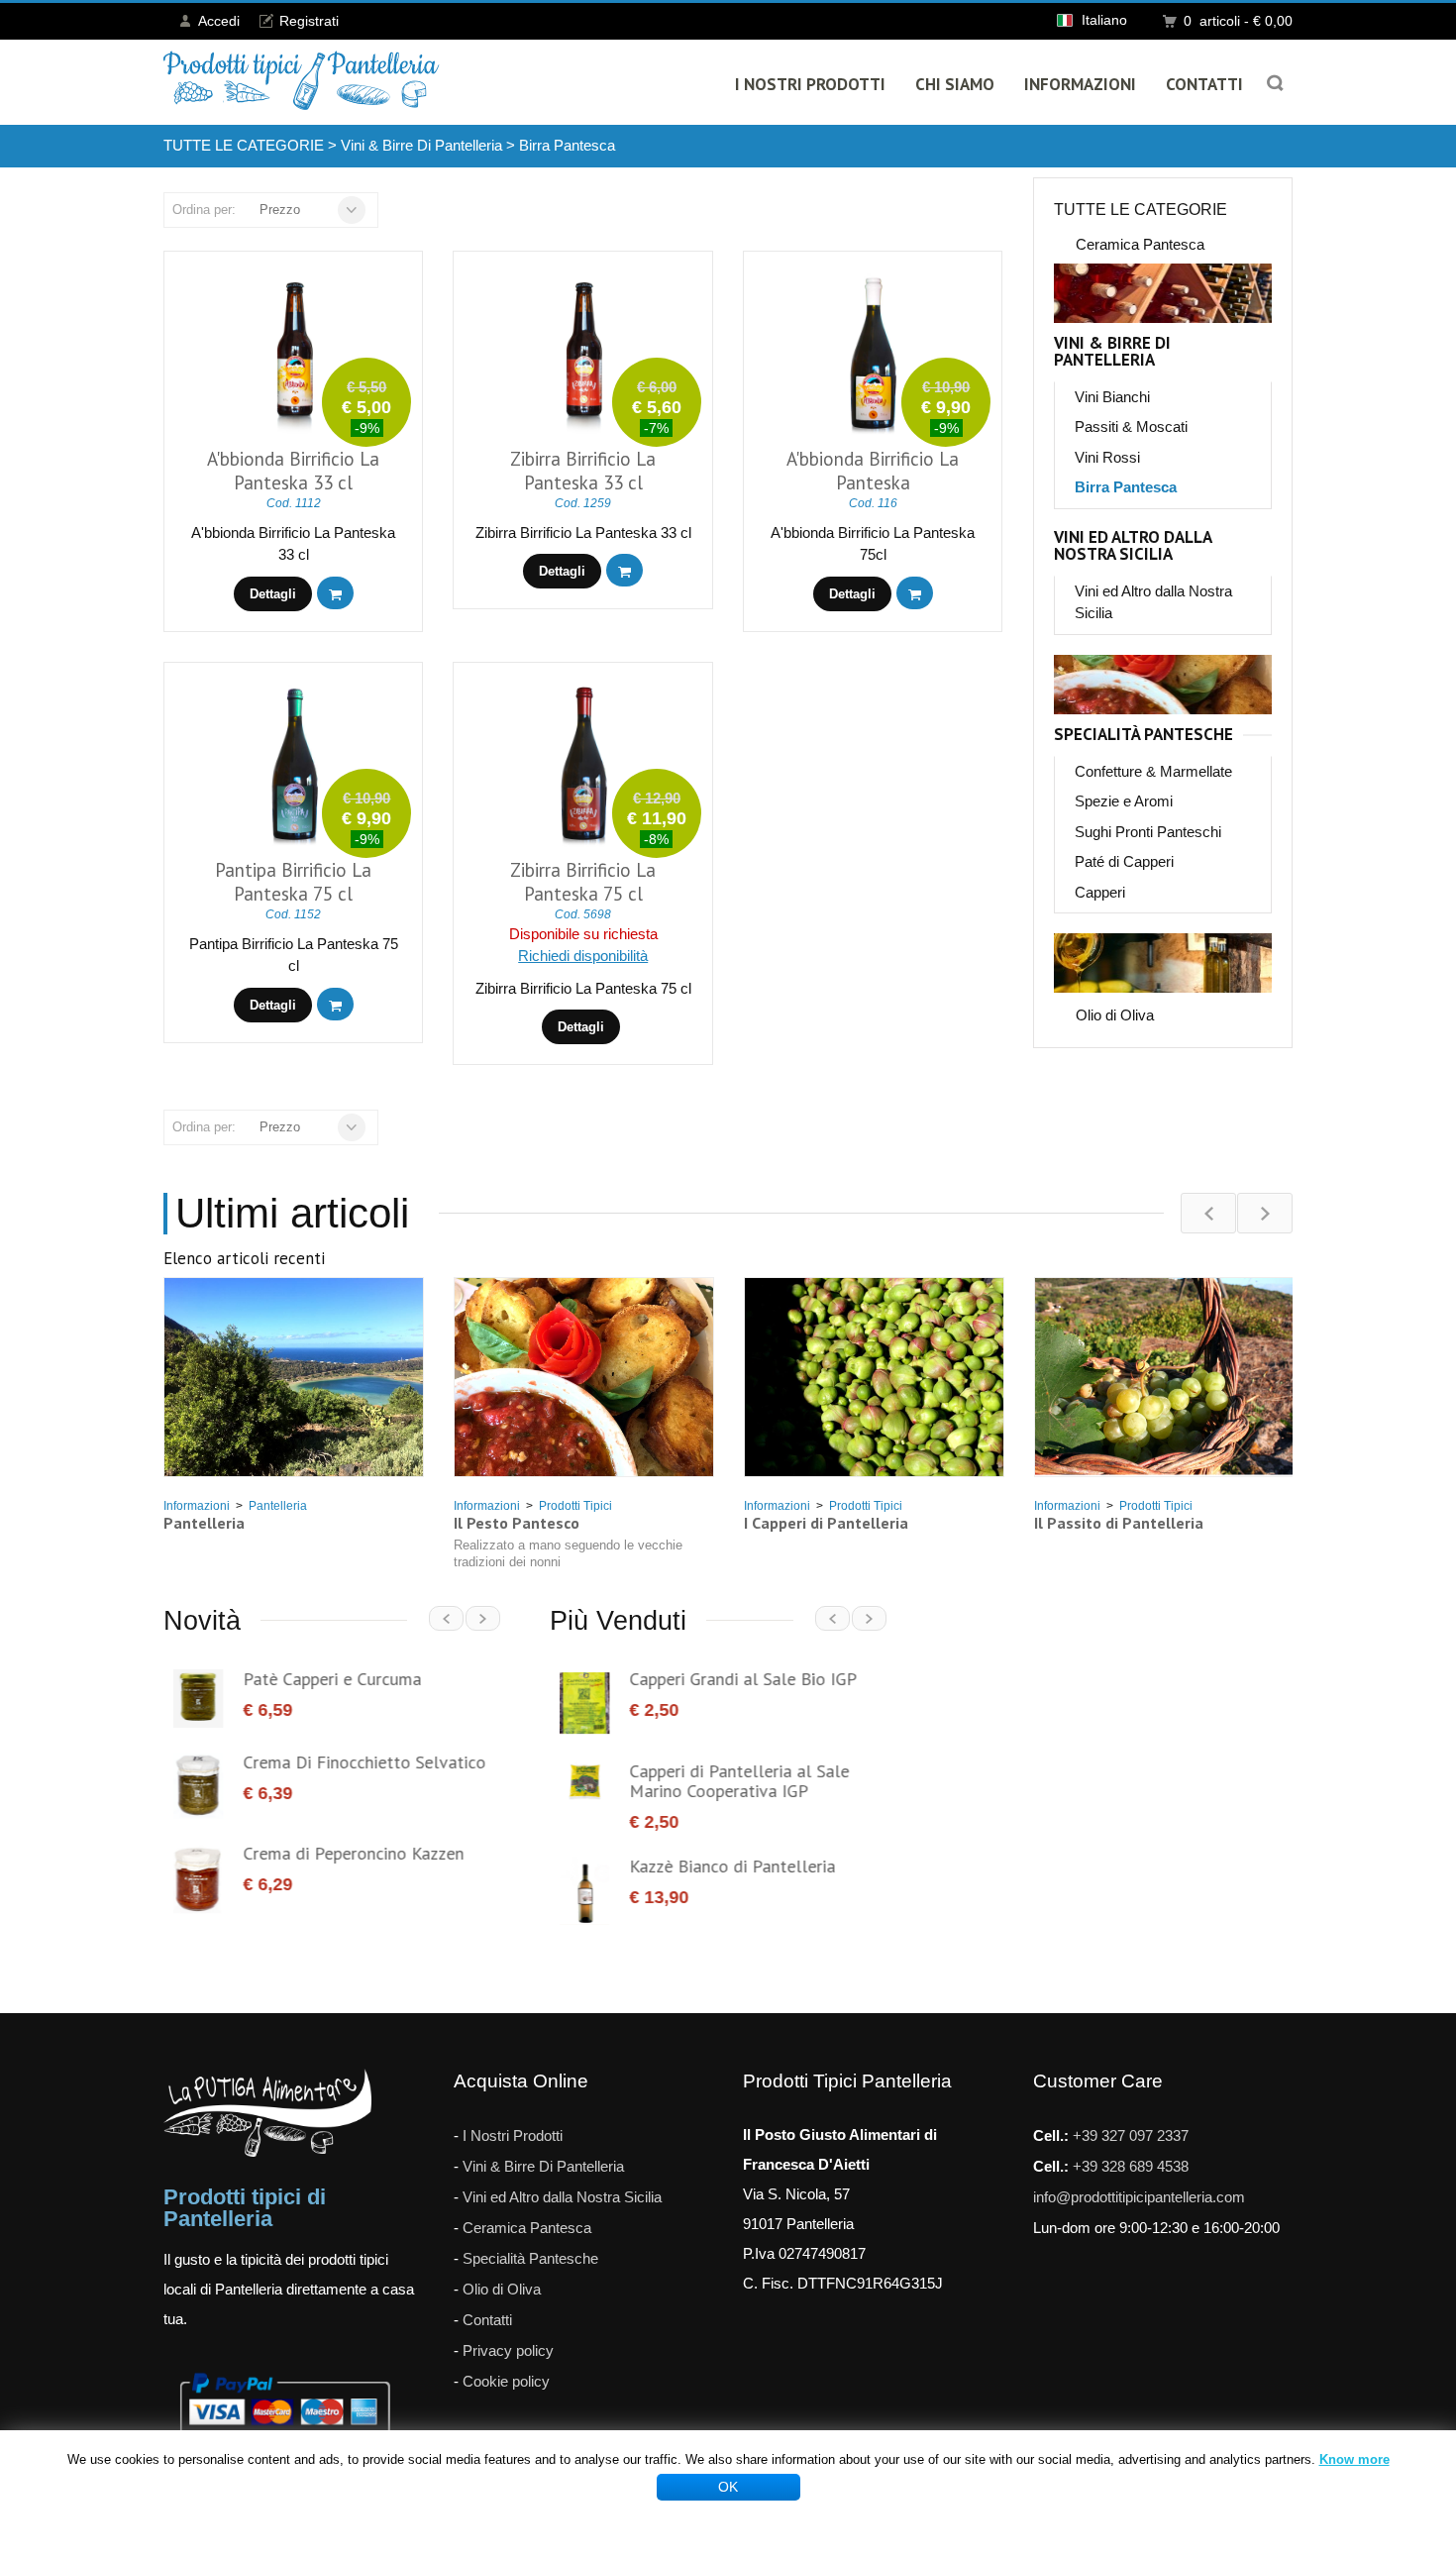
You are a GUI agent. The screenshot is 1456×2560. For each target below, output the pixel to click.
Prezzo (280, 210)
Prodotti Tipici (575, 1506)
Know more (1354, 2459)
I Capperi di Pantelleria (826, 1523)
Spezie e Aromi (1124, 801)
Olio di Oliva (1115, 1015)
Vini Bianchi (1112, 397)
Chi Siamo (955, 84)
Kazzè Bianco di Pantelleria (722, 1866)
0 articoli (1238, 21)
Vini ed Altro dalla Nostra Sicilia (1133, 546)
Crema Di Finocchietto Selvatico (354, 1762)
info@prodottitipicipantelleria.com (1139, 2179)
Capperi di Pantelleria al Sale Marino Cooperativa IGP (729, 1781)
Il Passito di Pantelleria (1119, 1523)
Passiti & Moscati (1131, 427)
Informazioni (1080, 84)
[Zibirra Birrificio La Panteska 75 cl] (584, 765)
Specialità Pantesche (1144, 735)
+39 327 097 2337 (1131, 2118)
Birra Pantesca (567, 145)
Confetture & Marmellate (1153, 771)
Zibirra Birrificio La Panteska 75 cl (583, 882)
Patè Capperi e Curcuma (322, 1679)
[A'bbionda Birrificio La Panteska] (873, 354)
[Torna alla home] (302, 80)
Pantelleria (278, 1506)
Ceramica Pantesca (1140, 244)
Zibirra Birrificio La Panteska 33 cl (583, 471)
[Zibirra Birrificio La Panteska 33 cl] (584, 354)
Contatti (1204, 84)
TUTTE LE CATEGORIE (244, 145)
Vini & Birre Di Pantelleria (421, 145)
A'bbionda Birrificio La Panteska (873, 471)
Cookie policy (506, 2363)
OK (728, 2487)
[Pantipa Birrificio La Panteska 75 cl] (295, 765)
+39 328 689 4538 (1131, 2148)
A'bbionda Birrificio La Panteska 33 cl (293, 471)
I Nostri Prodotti (810, 84)
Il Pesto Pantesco (517, 1523)
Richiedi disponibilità (583, 956)
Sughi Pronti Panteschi (1148, 832)
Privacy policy (508, 2333)
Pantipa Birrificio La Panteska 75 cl (293, 882)
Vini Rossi (1107, 457)
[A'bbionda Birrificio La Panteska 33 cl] (295, 354)
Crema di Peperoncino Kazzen (343, 1853)
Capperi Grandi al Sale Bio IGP (733, 1679)
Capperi (1100, 892)
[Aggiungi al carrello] (335, 593)
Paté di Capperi (1124, 861)
